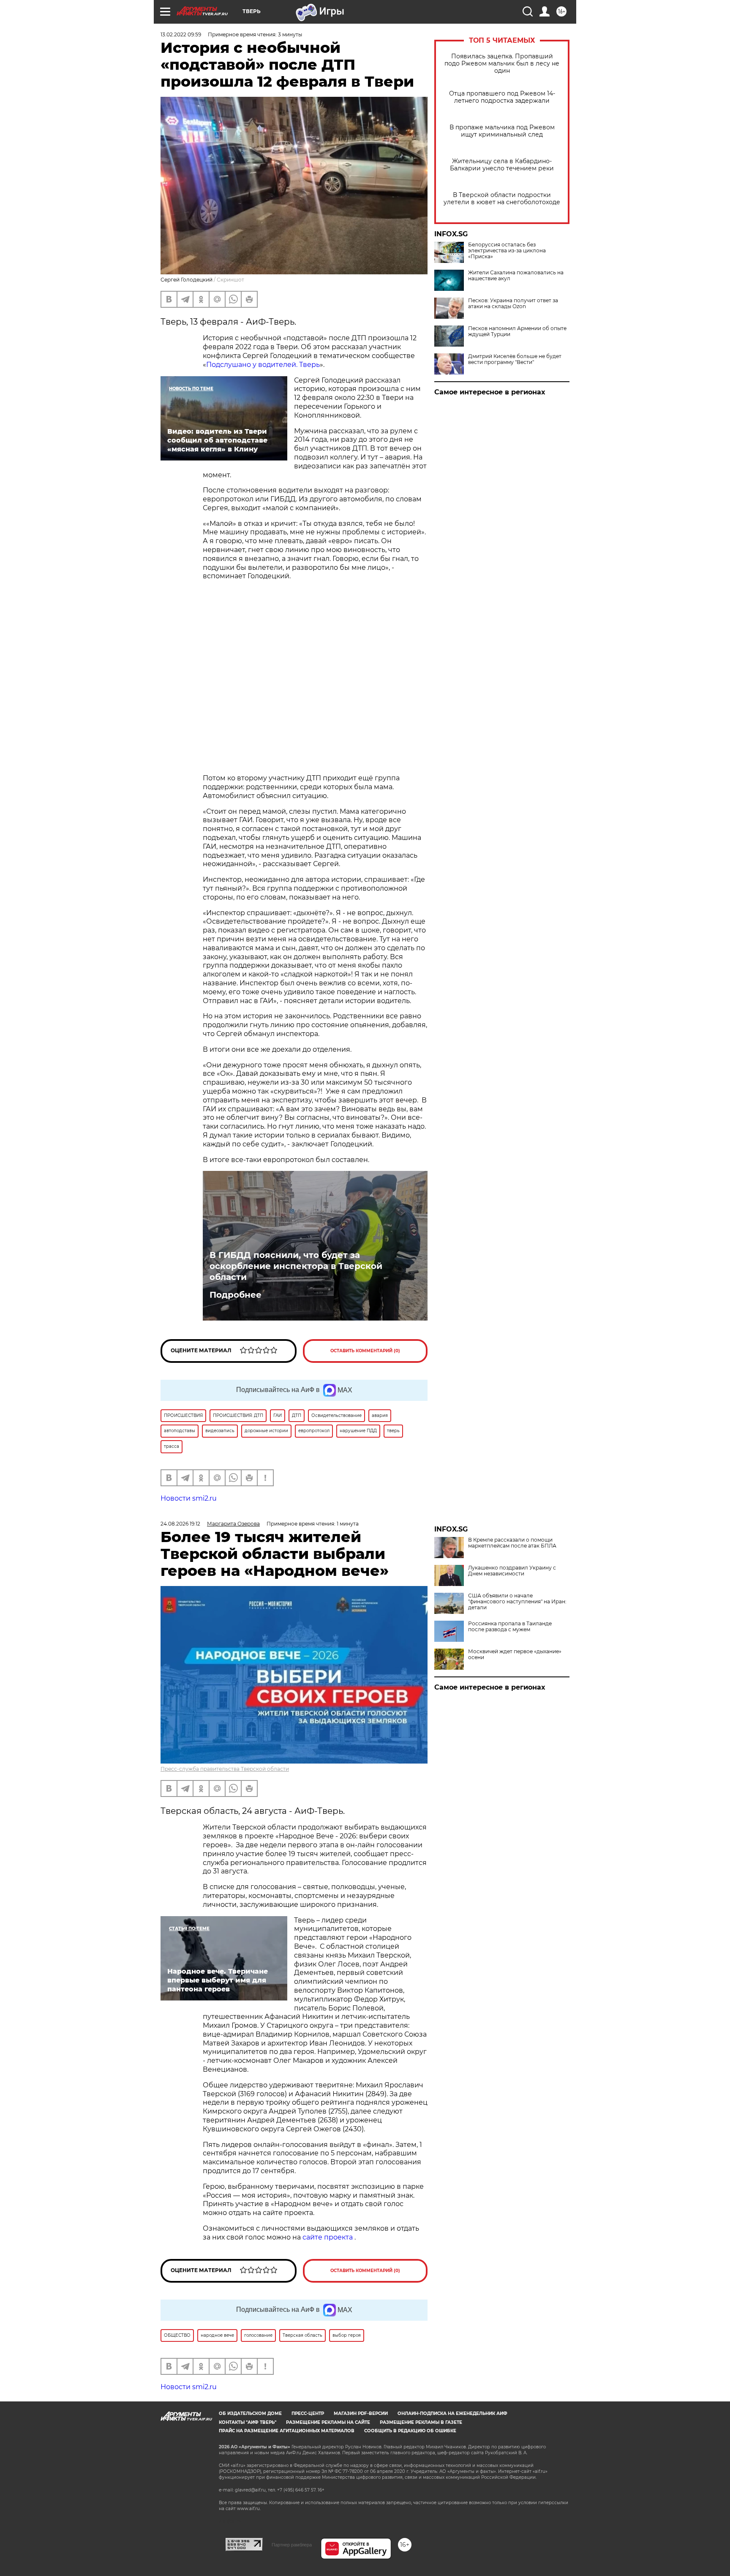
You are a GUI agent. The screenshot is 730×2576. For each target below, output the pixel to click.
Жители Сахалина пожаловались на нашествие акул (516, 276)
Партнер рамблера (292, 2545)
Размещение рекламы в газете (421, 2422)
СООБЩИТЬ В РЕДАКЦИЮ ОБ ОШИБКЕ (410, 2431)
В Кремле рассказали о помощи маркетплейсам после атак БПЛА (512, 1543)
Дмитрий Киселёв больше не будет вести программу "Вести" (515, 359)
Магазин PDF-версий (361, 2413)
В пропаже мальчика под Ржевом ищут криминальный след (502, 131)
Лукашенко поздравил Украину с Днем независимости (512, 1571)
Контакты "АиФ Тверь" (248, 2422)
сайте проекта (328, 2237)
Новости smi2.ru (189, 1498)
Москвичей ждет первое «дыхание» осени (515, 1654)
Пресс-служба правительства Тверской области (225, 1769)
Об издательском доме (250, 2413)
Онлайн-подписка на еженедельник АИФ (452, 2413)
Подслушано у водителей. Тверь (263, 365)
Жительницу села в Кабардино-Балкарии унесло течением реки (502, 165)
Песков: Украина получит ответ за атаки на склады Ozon (513, 304)
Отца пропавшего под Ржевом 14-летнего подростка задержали (502, 97)
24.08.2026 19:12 (180, 1524)
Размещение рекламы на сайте (328, 2422)
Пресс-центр (308, 2413)
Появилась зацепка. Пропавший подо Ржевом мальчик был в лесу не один (502, 64)
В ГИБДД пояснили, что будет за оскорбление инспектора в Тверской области (296, 1266)
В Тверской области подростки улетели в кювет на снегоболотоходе (502, 199)
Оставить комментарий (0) (365, 1351)
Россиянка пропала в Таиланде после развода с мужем (510, 1627)
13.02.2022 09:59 (181, 34)
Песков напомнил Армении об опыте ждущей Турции (517, 331)
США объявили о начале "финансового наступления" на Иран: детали (517, 1602)
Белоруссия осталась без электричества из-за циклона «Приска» (507, 251)
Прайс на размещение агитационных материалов (287, 2431)
